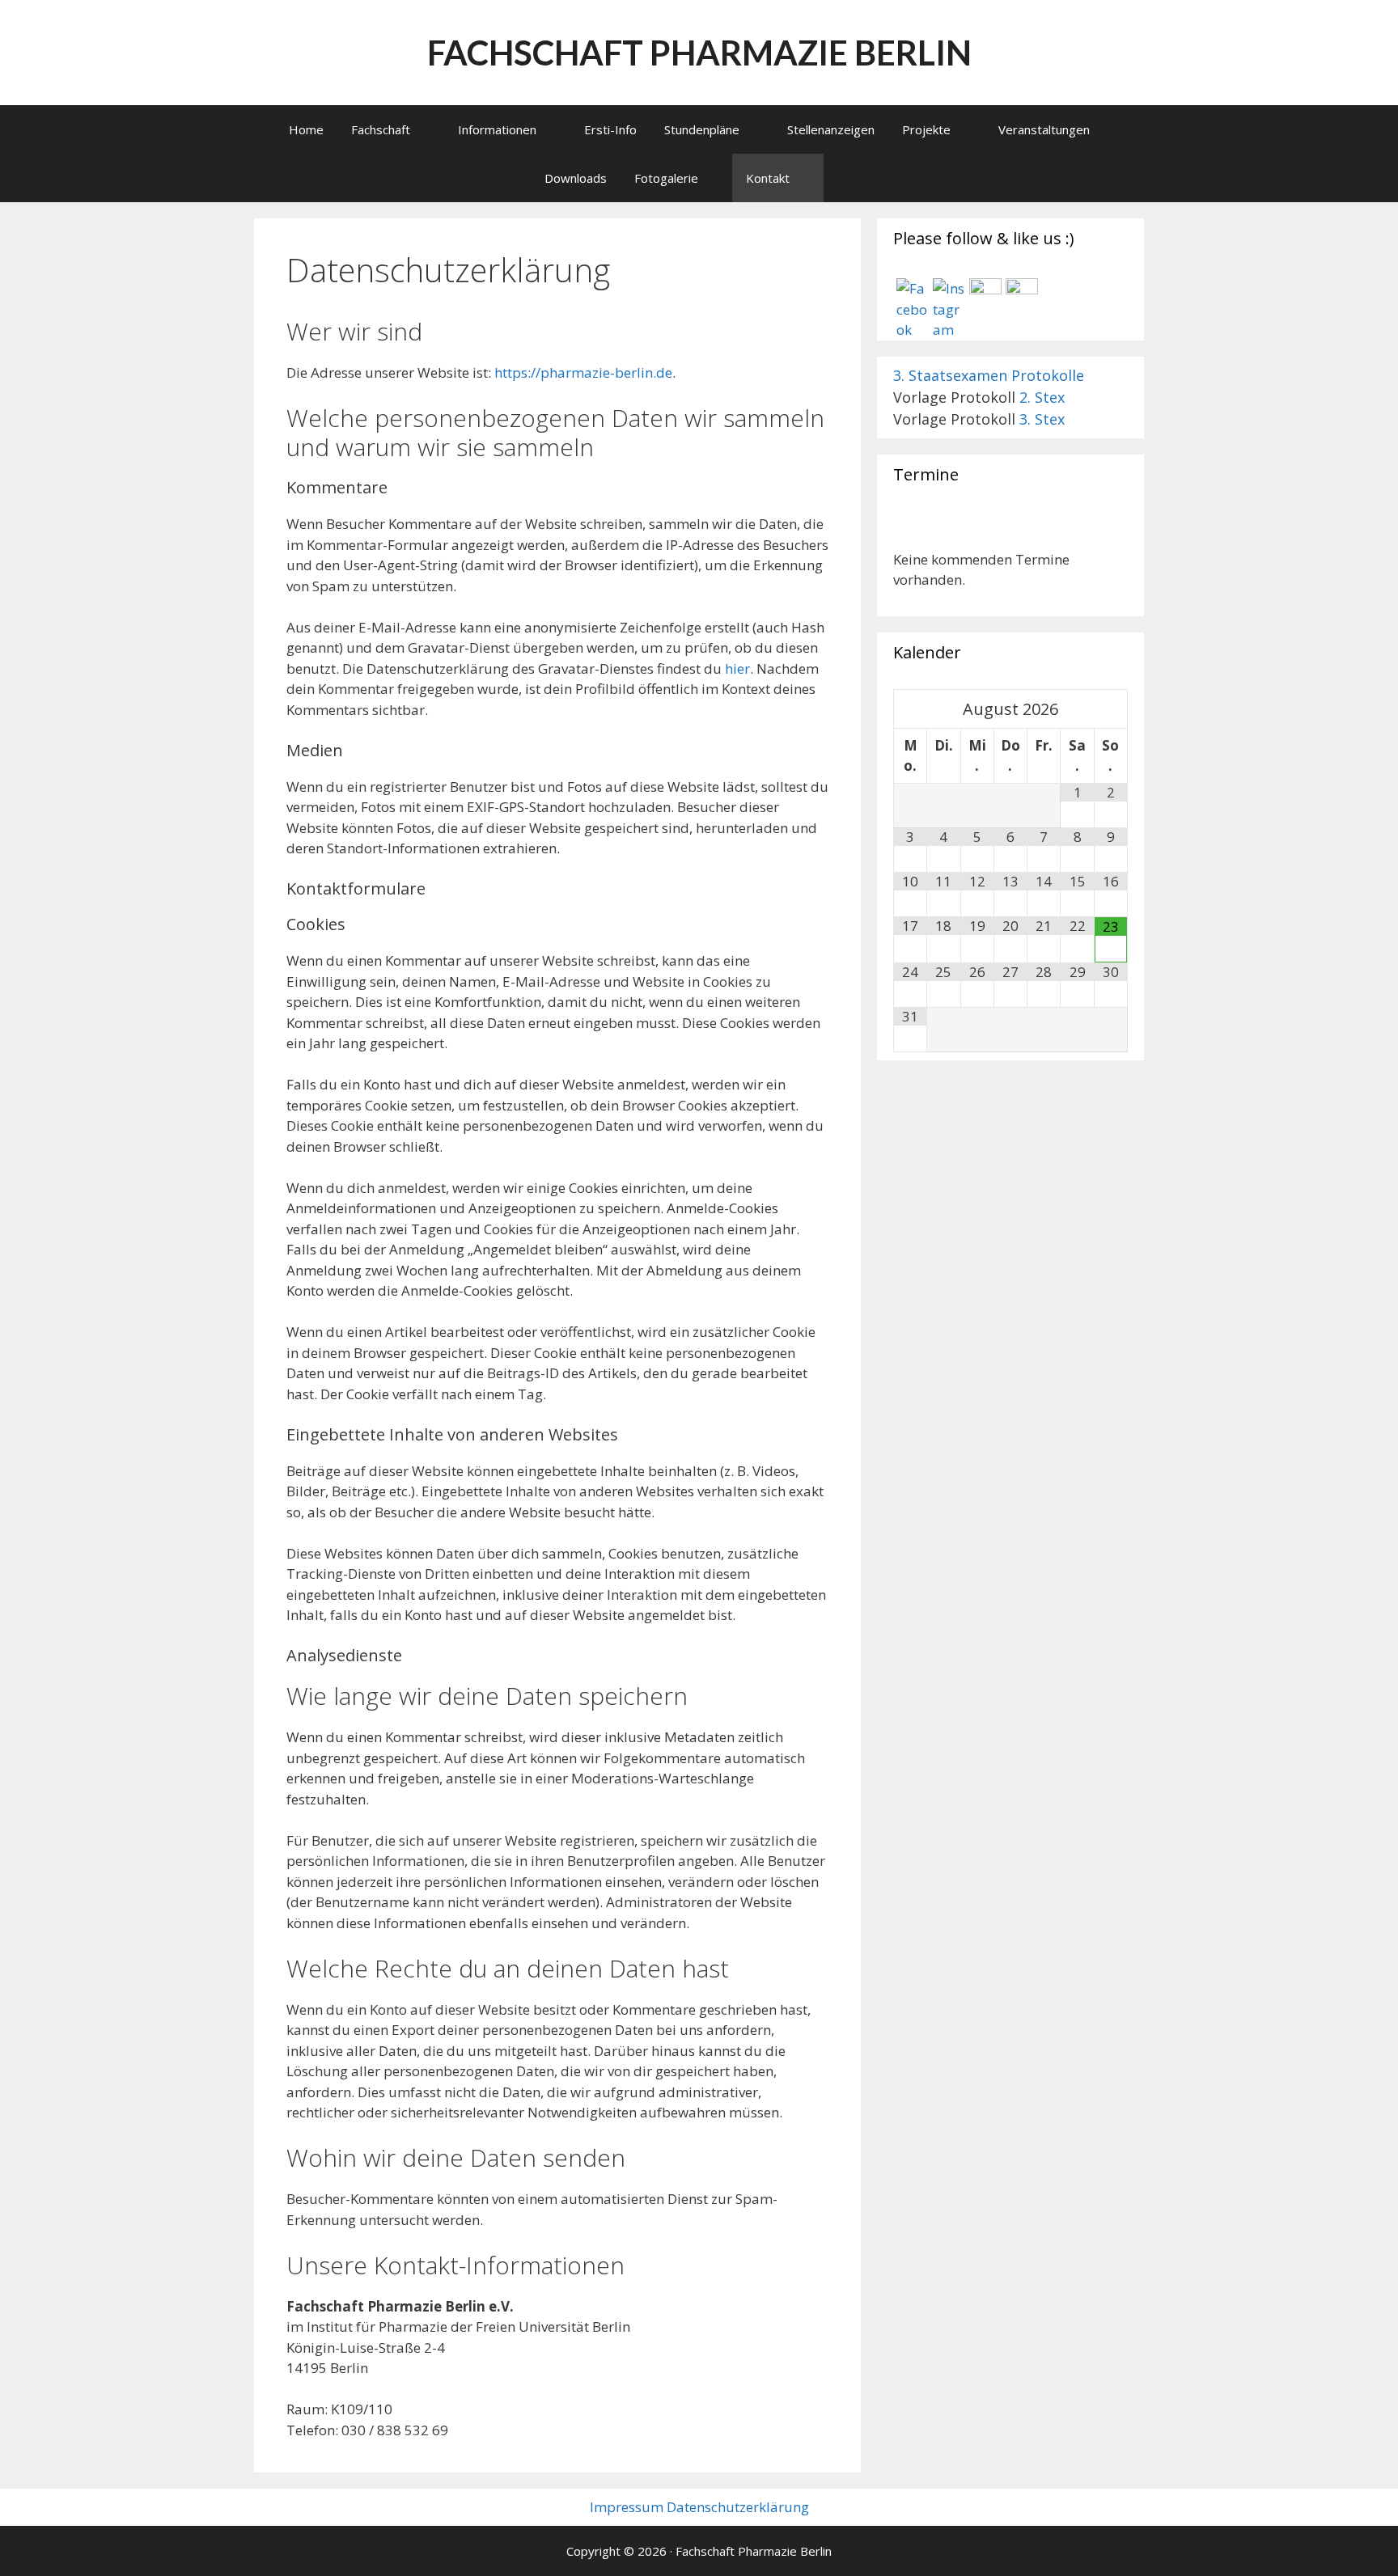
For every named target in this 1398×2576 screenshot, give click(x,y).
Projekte (926, 129)
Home (306, 129)
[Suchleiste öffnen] (845, 178)
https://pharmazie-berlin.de (583, 372)
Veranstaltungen (1044, 129)
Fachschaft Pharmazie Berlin (699, 53)
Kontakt (768, 178)
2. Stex (1042, 397)
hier (736, 668)
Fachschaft (381, 129)
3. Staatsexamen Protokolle (989, 375)
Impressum (627, 2507)
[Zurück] (917, 530)
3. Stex (1042, 419)
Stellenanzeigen (831, 129)
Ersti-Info (610, 129)
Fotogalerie (666, 178)
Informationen (497, 129)
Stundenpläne (702, 129)
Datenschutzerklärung (738, 2507)
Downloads (576, 178)
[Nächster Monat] (1111, 709)
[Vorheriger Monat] (911, 709)
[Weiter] (1104, 530)
